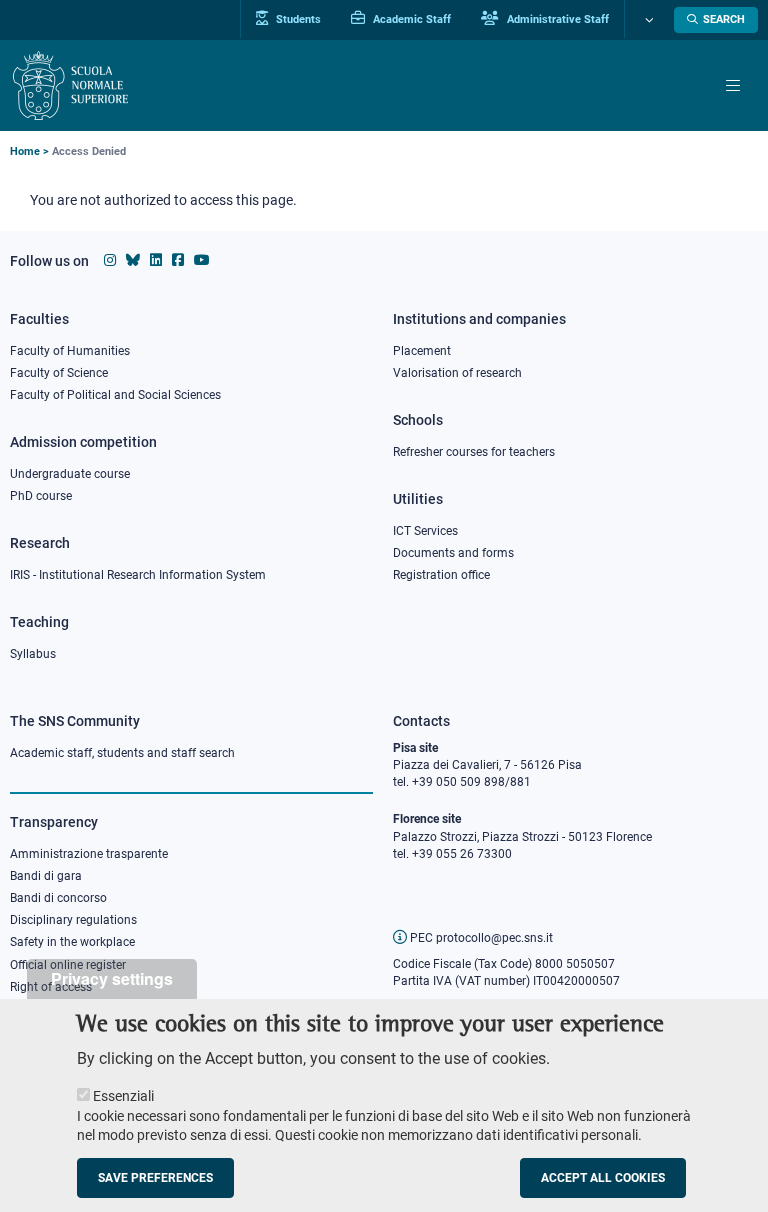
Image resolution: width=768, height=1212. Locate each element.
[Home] (70, 85)
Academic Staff (410, 19)
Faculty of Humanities (70, 351)
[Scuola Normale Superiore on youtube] (202, 260)
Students (297, 19)
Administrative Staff (556, 19)
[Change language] (647, 20)
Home (25, 151)
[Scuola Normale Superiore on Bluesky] (133, 260)
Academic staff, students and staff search (122, 753)
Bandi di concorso (58, 898)
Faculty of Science (59, 373)
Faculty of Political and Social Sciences (115, 395)
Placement (422, 351)
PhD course (41, 496)
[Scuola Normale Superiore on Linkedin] (156, 260)
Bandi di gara (46, 876)
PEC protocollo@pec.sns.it (480, 938)
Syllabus (33, 654)
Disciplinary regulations (73, 920)
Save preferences (155, 1178)
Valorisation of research (457, 373)
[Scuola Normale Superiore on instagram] (110, 260)
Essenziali (123, 1096)
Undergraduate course (70, 474)
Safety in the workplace (72, 942)
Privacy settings (112, 978)
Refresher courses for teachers (474, 452)
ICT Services (425, 531)
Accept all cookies (603, 1178)
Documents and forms (453, 553)
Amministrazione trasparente (89, 854)
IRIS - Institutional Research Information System (138, 575)
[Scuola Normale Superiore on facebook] (178, 260)
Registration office (441, 575)
